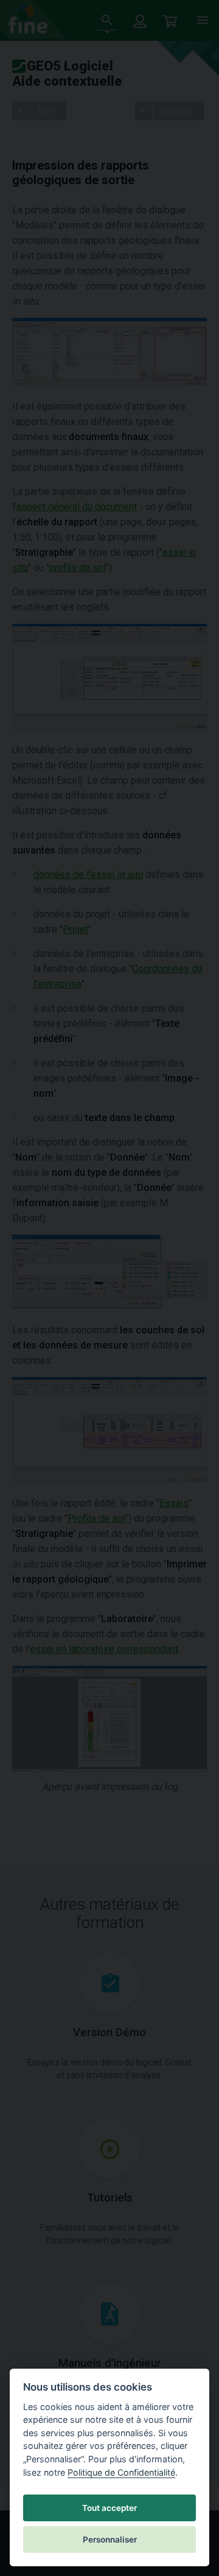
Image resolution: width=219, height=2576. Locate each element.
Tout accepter (109, 2508)
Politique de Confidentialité (121, 2472)
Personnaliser (110, 2540)
